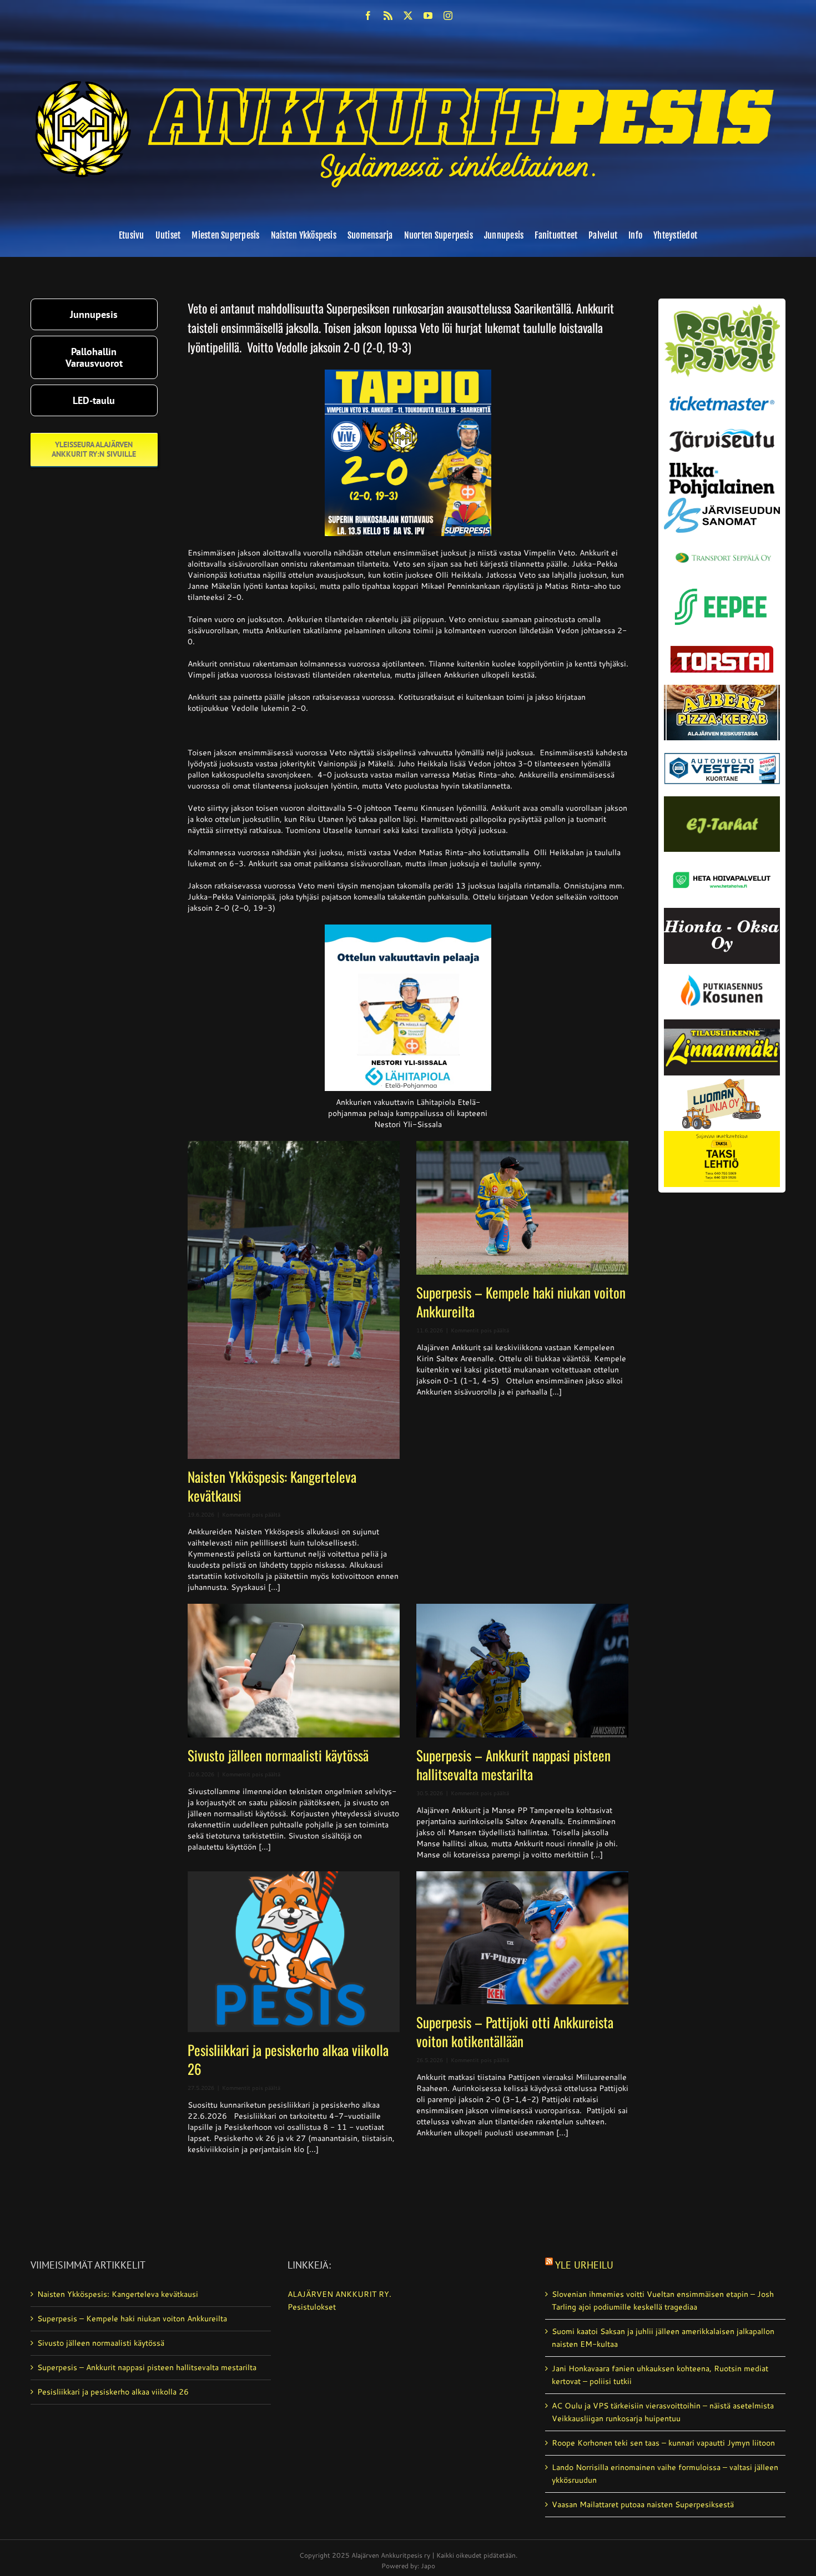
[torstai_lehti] (722, 649)
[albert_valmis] (722, 689)
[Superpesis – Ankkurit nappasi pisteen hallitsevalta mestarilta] (522, 1671)
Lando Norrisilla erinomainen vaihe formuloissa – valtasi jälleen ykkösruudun (665, 2474)
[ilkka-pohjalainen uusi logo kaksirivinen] (722, 467)
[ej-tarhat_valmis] (722, 800)
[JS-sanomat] (722, 502)
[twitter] (408, 16)
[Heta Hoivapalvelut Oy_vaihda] (722, 856)
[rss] (388, 16)
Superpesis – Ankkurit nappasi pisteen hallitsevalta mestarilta (513, 1764)
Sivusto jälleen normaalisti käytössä (278, 1755)
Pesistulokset (312, 2307)
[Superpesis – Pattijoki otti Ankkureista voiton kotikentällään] (522, 1938)
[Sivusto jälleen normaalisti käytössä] (294, 1671)
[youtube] (428, 16)
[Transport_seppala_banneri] (722, 548)
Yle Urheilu (584, 2265)
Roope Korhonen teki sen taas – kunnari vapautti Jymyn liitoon (663, 2443)
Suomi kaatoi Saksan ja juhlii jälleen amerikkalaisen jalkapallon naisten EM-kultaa (663, 2338)
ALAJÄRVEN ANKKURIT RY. (339, 2294)
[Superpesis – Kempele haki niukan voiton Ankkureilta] (522, 1208)
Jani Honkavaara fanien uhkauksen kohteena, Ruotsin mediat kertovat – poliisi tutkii (660, 2375)
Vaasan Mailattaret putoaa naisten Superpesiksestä (643, 2504)
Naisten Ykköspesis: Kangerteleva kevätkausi (272, 1486)
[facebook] (368, 16)
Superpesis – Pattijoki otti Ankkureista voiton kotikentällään (515, 2031)
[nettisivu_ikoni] (722, 308)
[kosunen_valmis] (722, 968)
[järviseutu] (722, 433)
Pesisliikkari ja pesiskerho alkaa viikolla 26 (288, 2059)
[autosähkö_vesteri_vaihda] (722, 744)
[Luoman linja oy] (722, 1079)
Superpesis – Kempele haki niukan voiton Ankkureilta (521, 1302)
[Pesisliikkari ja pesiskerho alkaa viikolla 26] (294, 1952)
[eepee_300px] (722, 585)
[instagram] (448, 16)
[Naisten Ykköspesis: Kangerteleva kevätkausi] (294, 1300)
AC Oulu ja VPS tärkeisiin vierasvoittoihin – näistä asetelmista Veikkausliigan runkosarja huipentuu (663, 2412)
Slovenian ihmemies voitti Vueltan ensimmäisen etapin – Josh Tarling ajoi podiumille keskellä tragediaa (663, 2300)
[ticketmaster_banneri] (722, 393)
